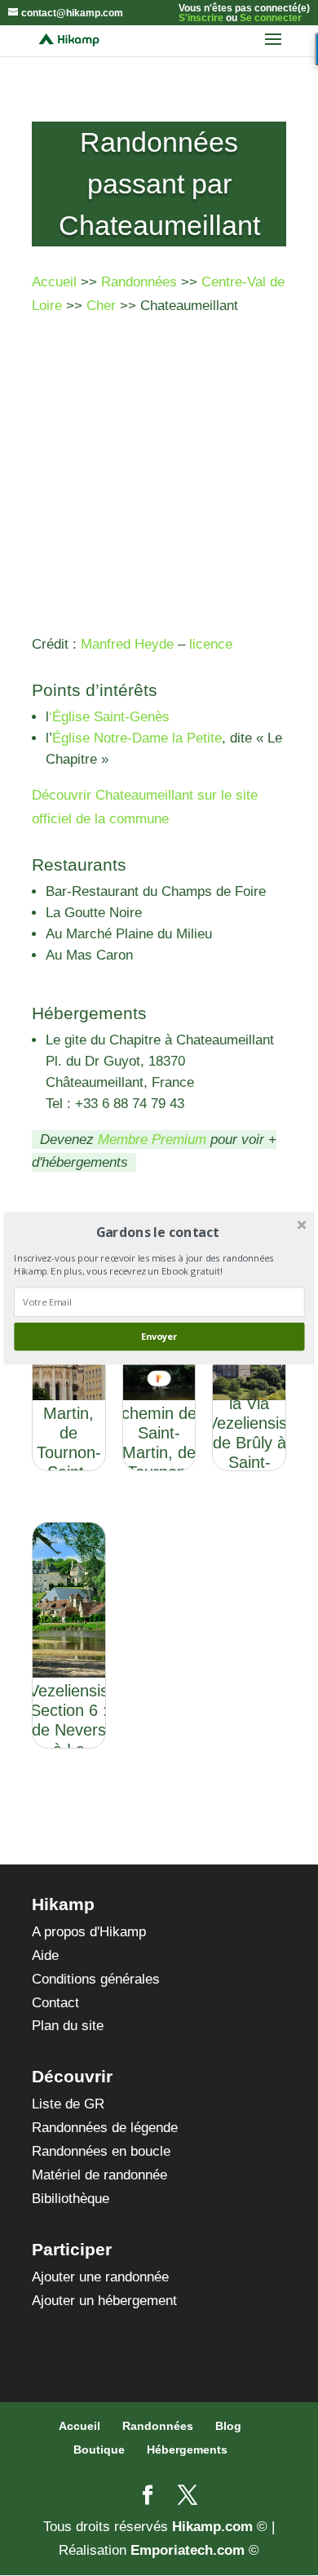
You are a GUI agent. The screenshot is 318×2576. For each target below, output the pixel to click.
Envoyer (159, 1336)
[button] (157, 1232)
